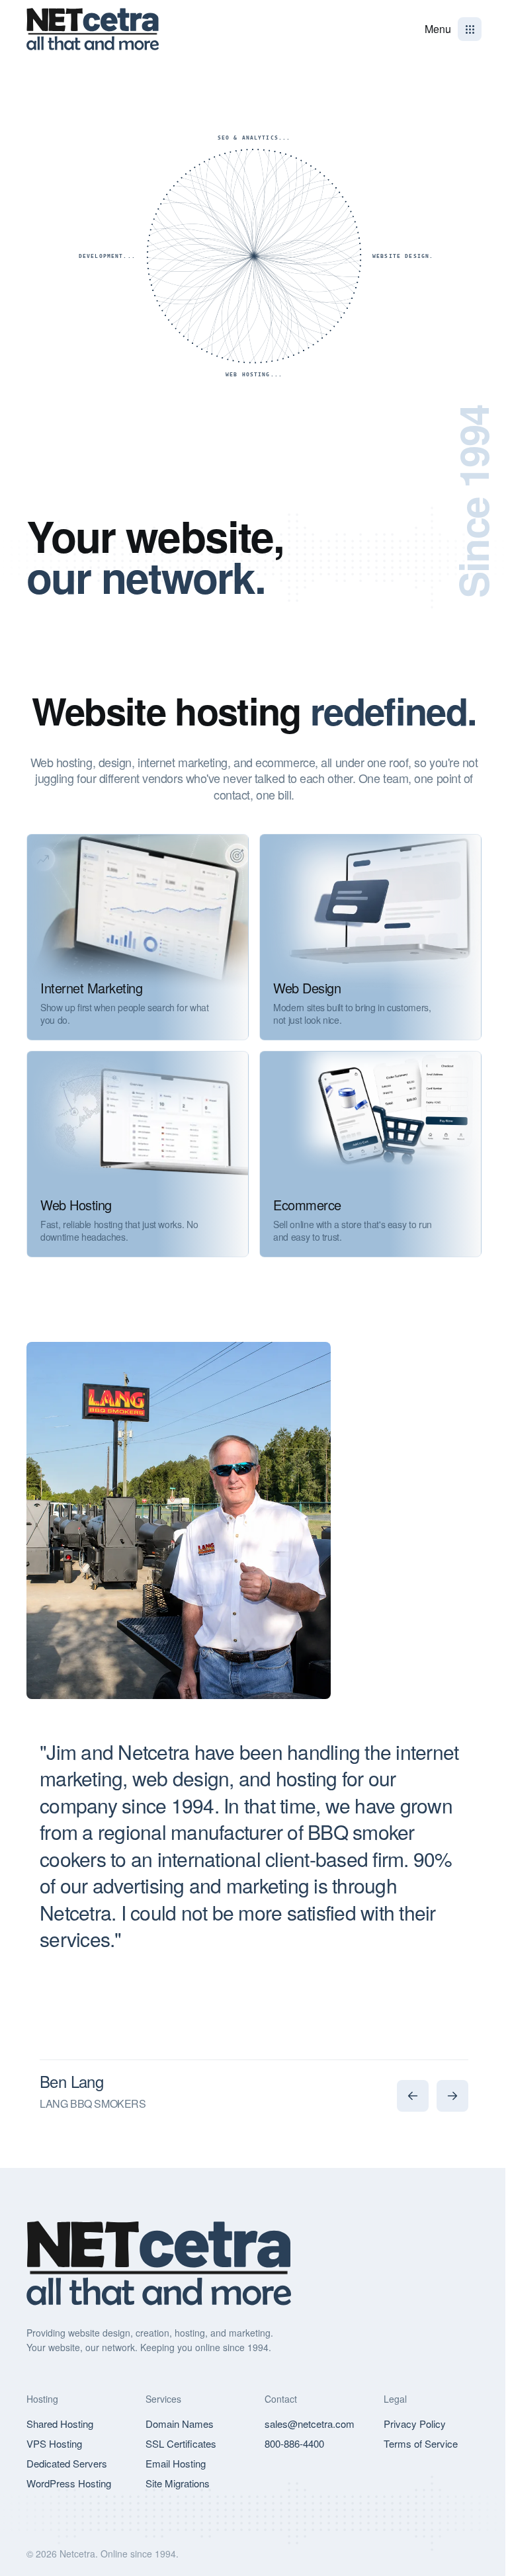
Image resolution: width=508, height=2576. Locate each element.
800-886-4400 (294, 2443)
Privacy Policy (415, 2424)
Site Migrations (178, 2483)
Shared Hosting (60, 2424)
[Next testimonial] (452, 2096)
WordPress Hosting (69, 2483)
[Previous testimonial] (413, 2096)
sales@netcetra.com (310, 2424)
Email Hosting (176, 2463)
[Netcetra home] (93, 29)
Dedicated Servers (67, 2463)
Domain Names (180, 2424)
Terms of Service (421, 2443)
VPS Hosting (54, 2443)
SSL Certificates (181, 2443)
